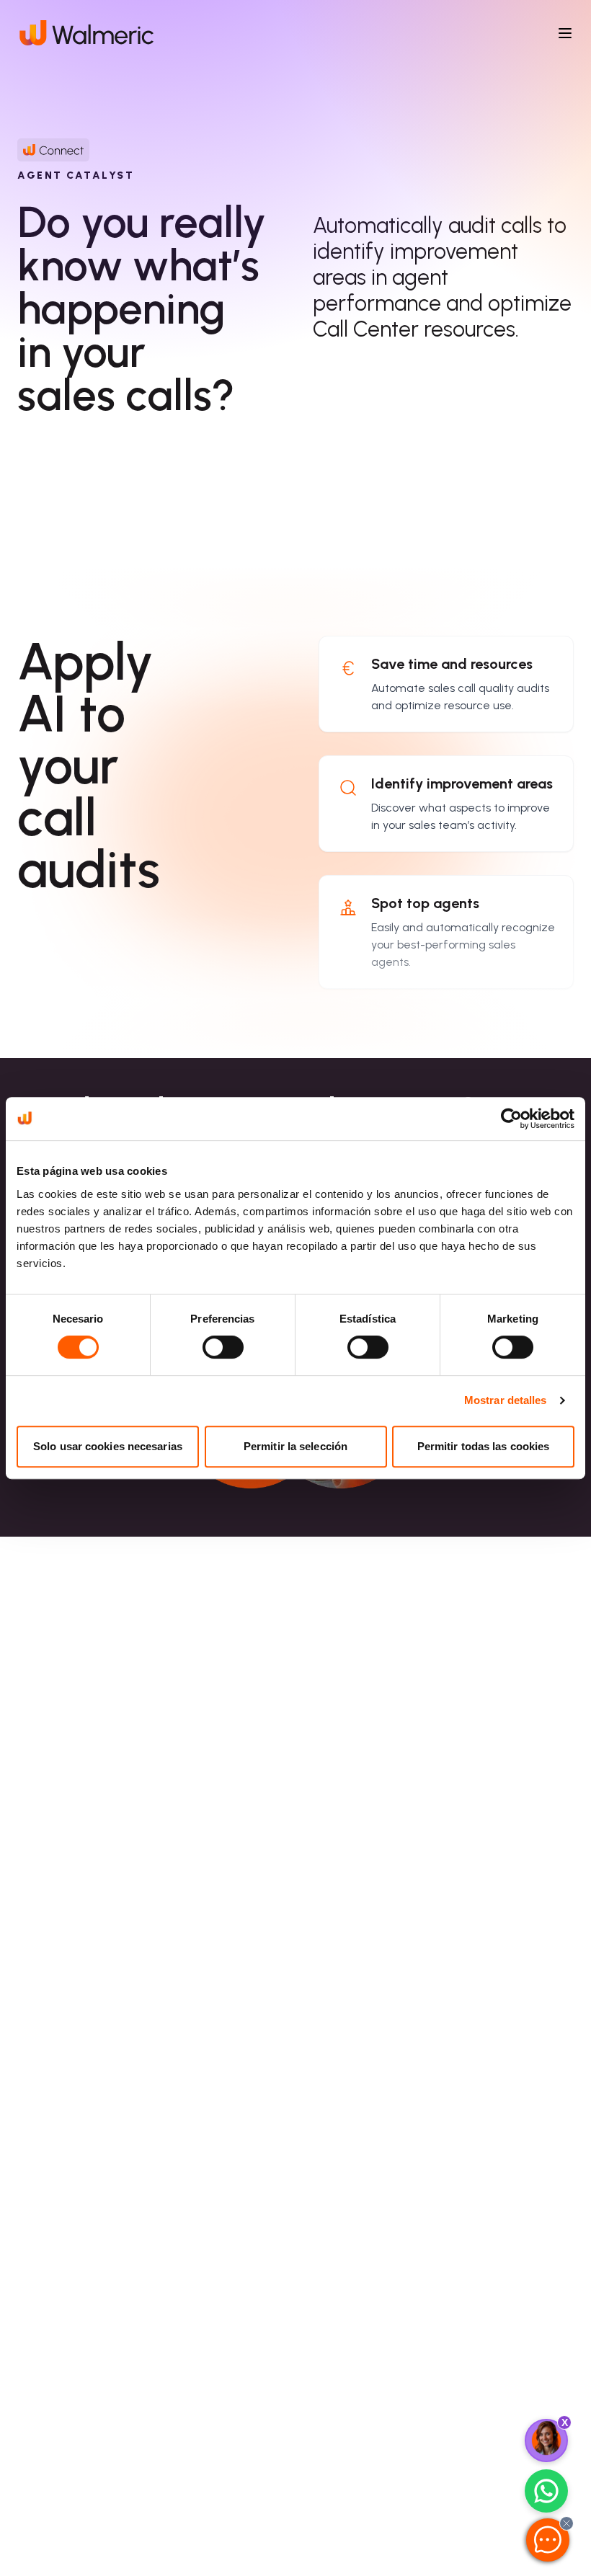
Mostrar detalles (506, 1400)
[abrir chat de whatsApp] (546, 2491)
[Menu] (565, 33)
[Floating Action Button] (546, 2440)
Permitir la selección (295, 1446)
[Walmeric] (85, 33)
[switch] (223, 1347)
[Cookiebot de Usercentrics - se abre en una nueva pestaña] (511, 1119)
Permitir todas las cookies (484, 1446)
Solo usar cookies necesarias (108, 1446)
